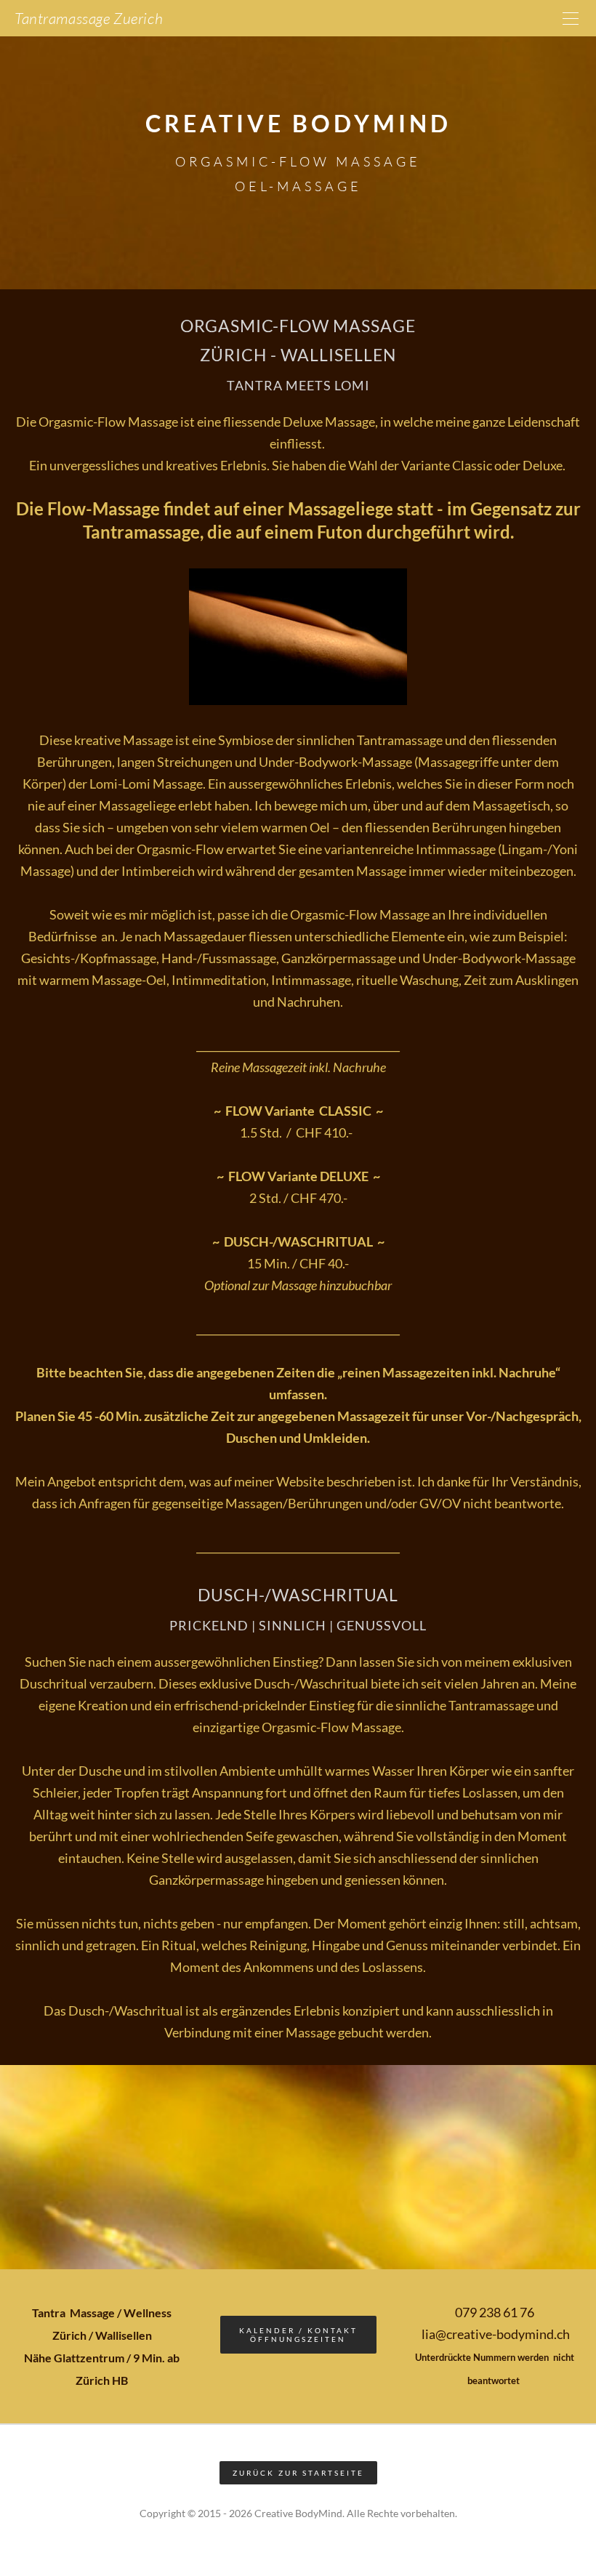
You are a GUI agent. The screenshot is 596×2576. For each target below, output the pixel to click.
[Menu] (571, 18)
